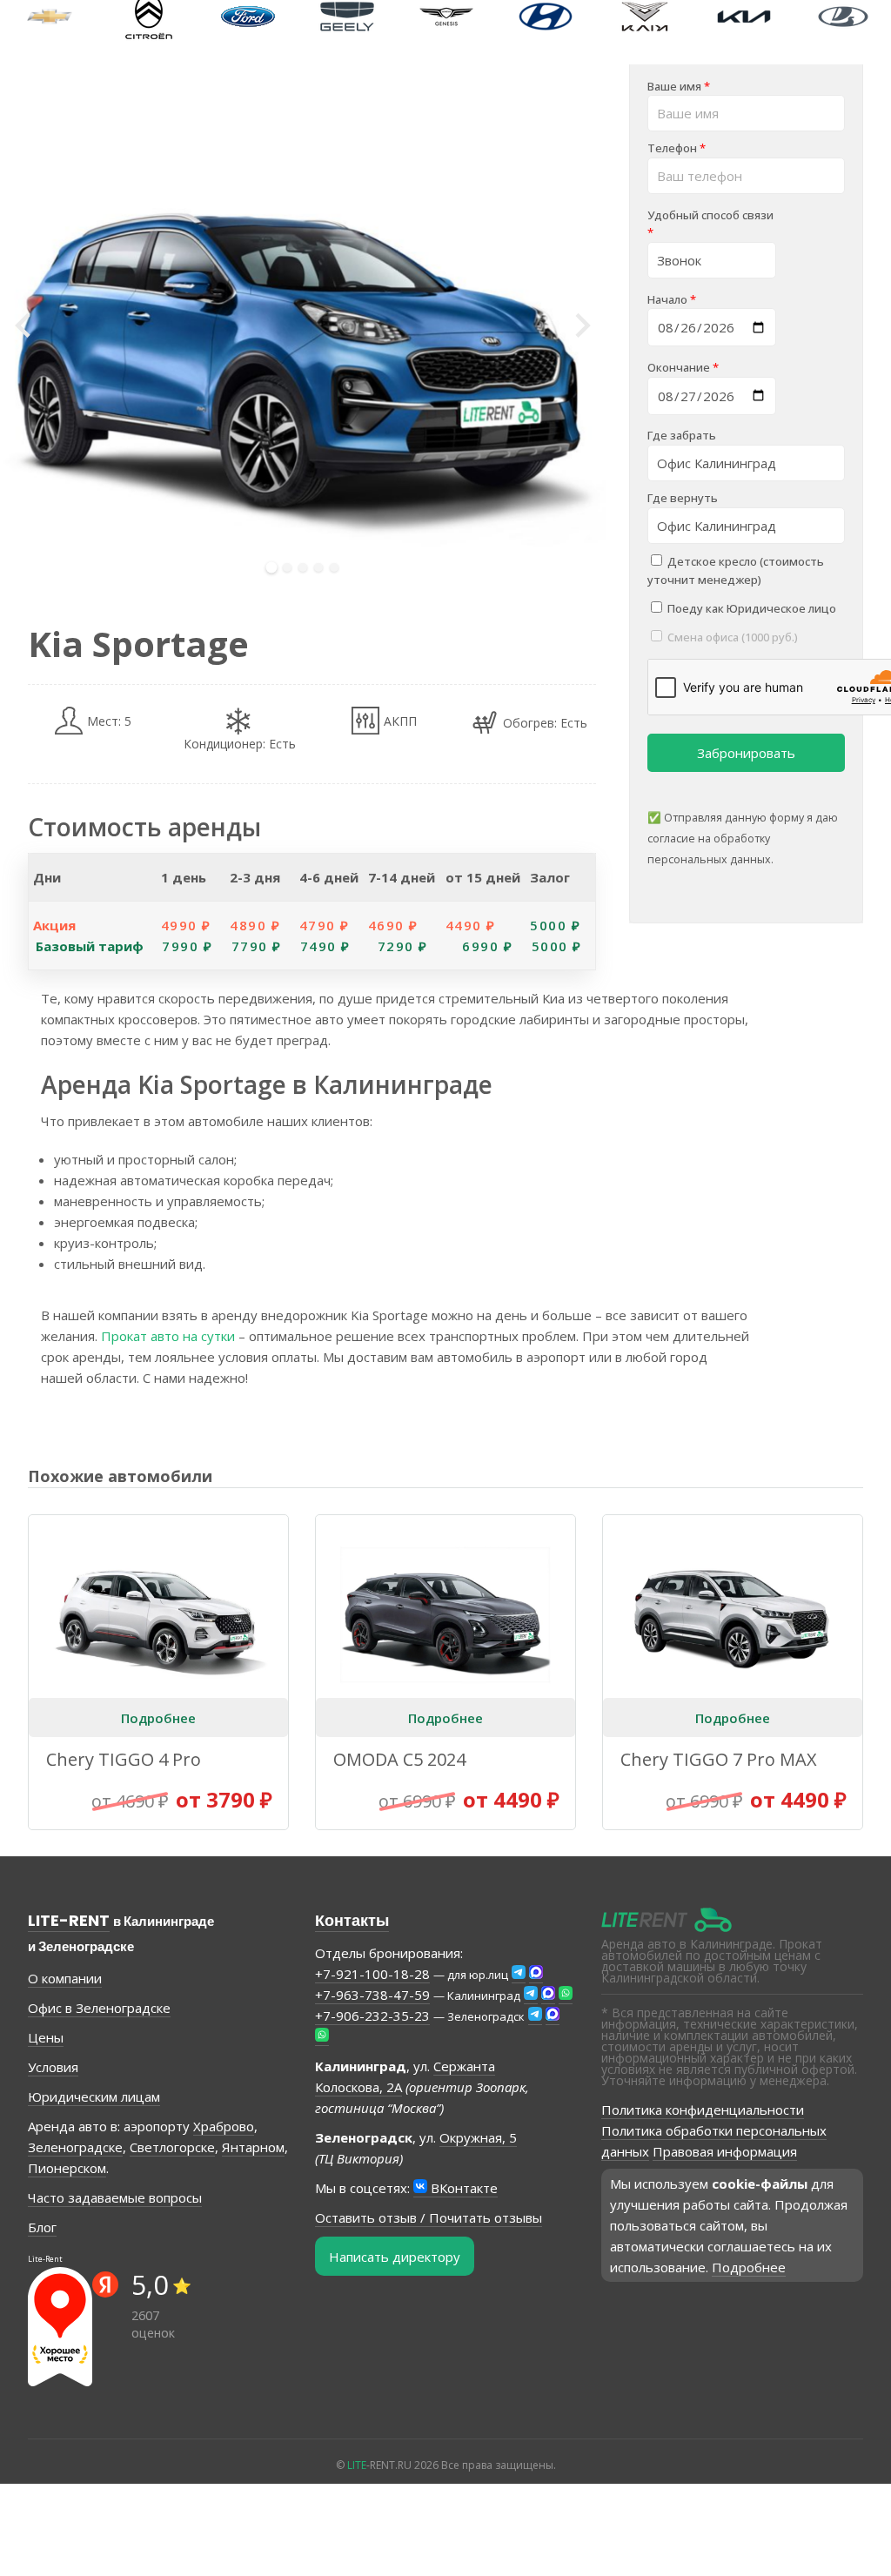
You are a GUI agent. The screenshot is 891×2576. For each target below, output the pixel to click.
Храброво (224, 2126)
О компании (65, 1978)
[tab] (272, 568)
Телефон (677, 148)
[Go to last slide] (24, 325)
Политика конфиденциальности (703, 2110)
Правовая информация (725, 2151)
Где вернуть (683, 498)
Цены (46, 2037)
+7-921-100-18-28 (372, 1974)
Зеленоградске (75, 2147)
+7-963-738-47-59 (372, 1995)
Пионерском (67, 2168)
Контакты (352, 1920)
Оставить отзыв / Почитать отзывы (429, 2217)
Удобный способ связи (710, 224)
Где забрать (682, 435)
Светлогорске (172, 2147)
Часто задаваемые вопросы (115, 2197)
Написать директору (395, 2257)
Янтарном (253, 2147)
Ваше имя (679, 86)
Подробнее (158, 1718)
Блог (42, 2227)
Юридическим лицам (94, 2096)
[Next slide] (581, 325)
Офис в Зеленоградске (99, 2008)
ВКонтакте (462, 2188)
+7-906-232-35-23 (372, 2016)
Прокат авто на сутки (168, 1336)
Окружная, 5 (478, 2137)
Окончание (683, 367)
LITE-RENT (69, 1920)
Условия (53, 2067)
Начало (672, 299)
